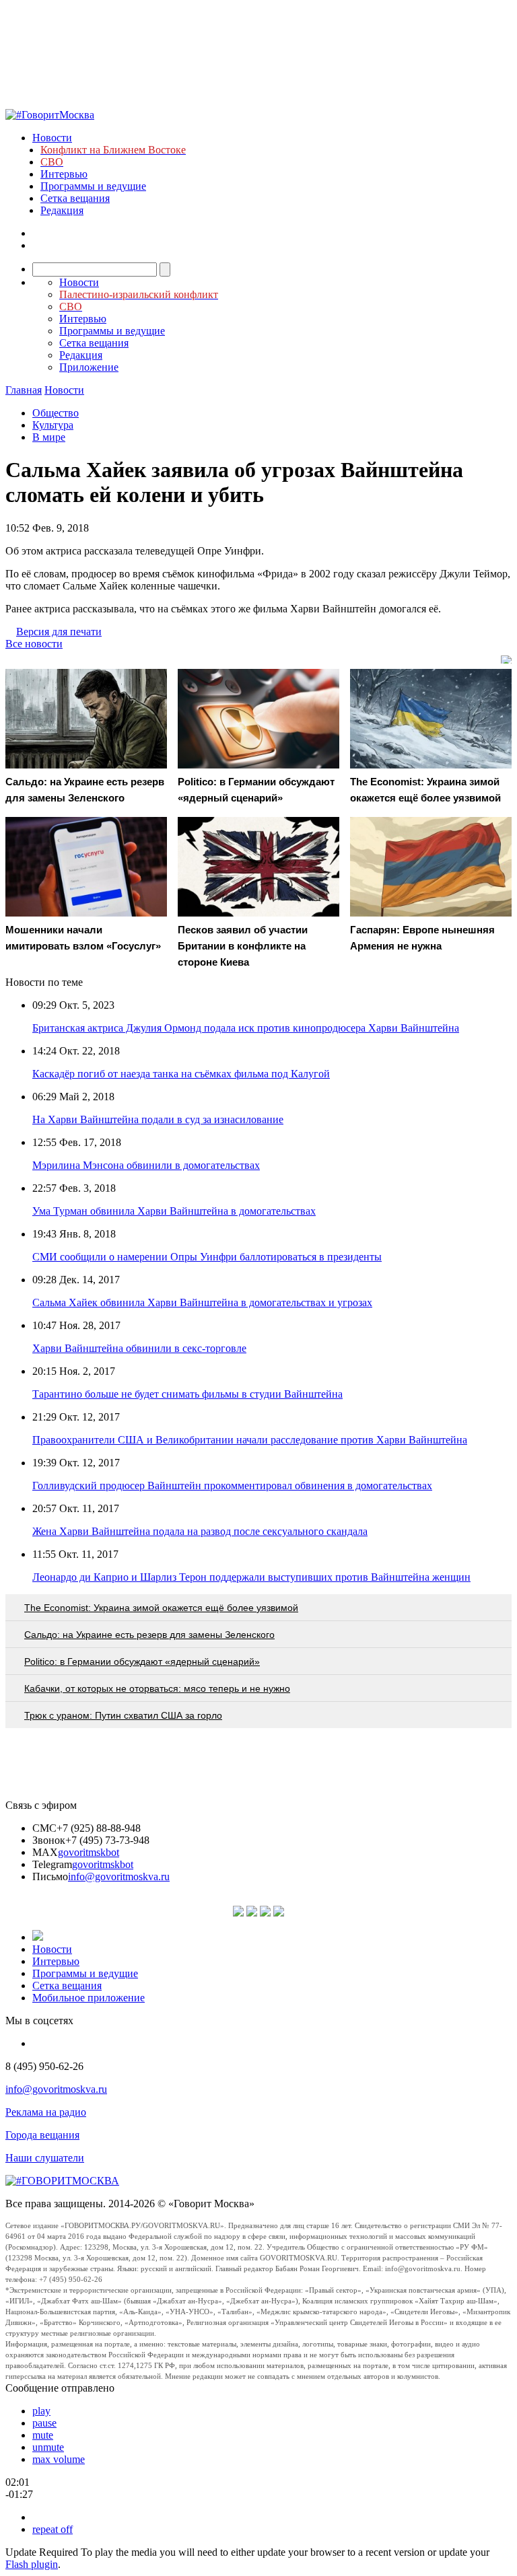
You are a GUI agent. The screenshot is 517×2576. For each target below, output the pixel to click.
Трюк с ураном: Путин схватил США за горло (123, 1715)
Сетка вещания (75, 198)
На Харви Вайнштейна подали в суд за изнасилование (158, 1119)
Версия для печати (59, 632)
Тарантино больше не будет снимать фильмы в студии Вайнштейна (187, 1394)
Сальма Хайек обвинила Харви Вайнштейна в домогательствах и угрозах (202, 1302)
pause (44, 2423)
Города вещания (42, 2135)
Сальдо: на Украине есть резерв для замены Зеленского (149, 1635)
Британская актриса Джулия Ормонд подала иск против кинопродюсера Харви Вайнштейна (246, 1028)
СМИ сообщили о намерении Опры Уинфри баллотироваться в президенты (207, 1257)
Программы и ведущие (93, 186)
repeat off (53, 2529)
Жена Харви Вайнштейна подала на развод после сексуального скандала (200, 1531)
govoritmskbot (89, 1852)
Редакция (62, 210)
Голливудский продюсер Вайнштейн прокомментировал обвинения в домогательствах (232, 1486)
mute (43, 2435)
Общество (56, 413)
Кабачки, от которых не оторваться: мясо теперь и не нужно (157, 1688)
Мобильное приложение (89, 1998)
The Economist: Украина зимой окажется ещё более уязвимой (161, 1608)
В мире (49, 437)
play (41, 2411)
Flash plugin (32, 2564)
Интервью (64, 174)
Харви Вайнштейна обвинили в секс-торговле (139, 1348)
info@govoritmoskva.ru (119, 1876)
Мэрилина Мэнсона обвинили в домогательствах (146, 1165)
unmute (48, 2447)
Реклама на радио (46, 2112)
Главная (24, 390)
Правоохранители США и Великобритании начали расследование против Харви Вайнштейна (250, 1440)
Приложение (89, 367)
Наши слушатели (45, 2158)
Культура (53, 425)
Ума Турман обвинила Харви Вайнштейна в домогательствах (174, 1211)
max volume (59, 2459)
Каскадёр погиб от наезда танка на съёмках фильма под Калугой (181, 1074)
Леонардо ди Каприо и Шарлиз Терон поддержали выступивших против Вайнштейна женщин (251, 1577)
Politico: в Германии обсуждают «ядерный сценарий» (142, 1661)
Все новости (34, 644)
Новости (52, 138)
